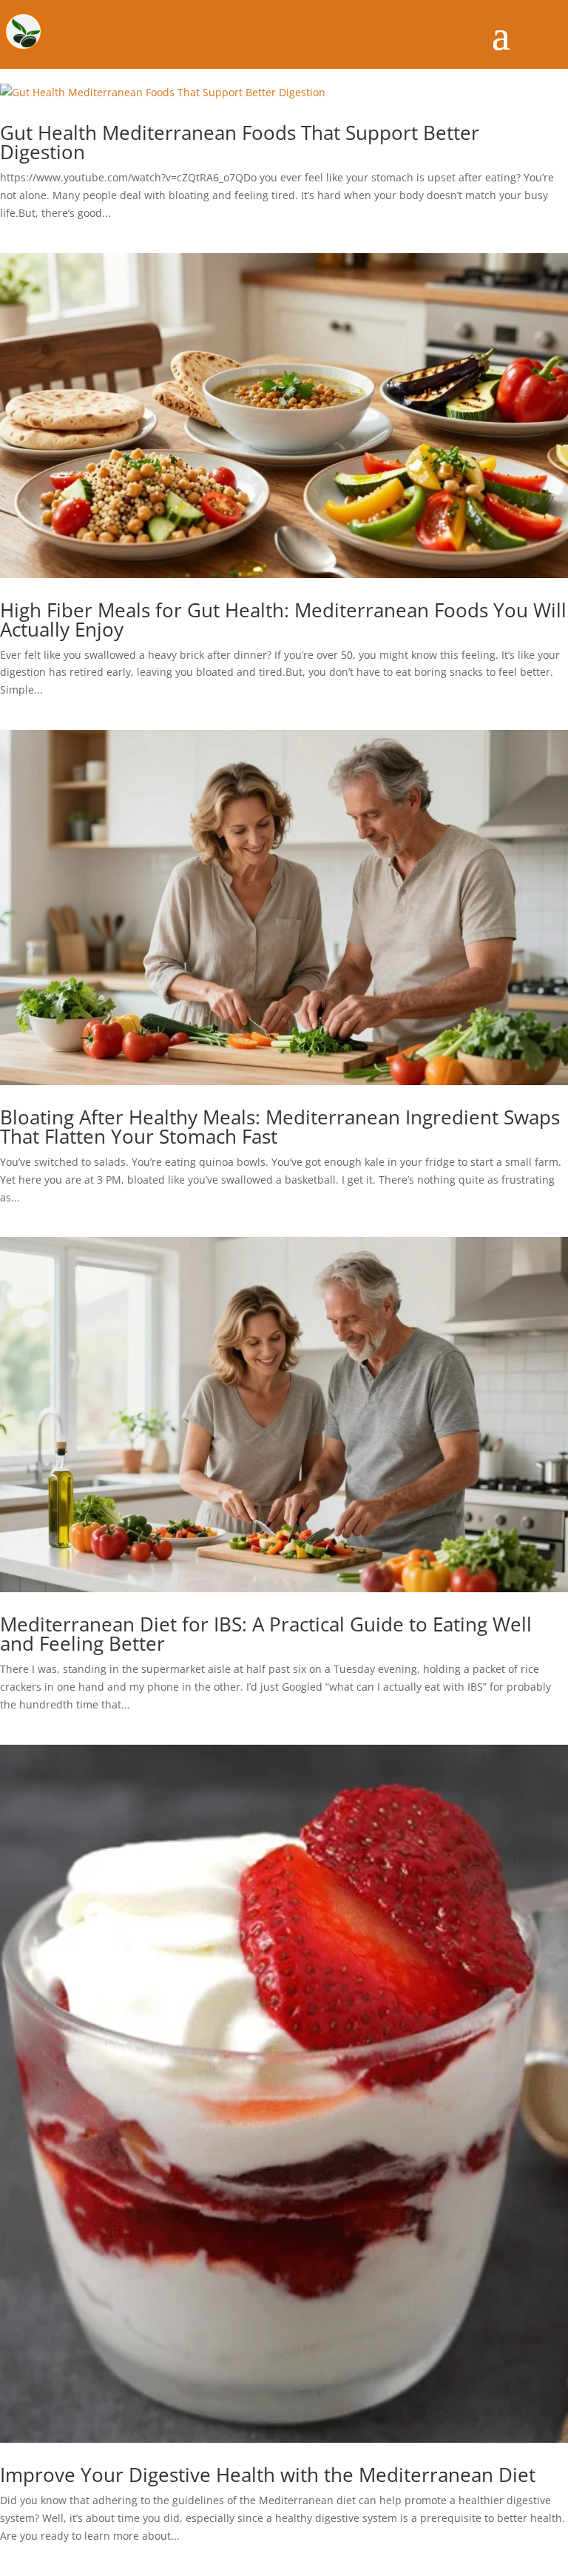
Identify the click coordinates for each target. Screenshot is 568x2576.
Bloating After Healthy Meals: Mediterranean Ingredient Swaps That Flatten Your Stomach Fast (280, 1127)
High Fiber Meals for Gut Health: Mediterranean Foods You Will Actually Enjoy (283, 620)
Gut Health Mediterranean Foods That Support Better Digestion (240, 142)
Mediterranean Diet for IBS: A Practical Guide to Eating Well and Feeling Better (266, 1634)
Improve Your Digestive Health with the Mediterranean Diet (268, 2475)
